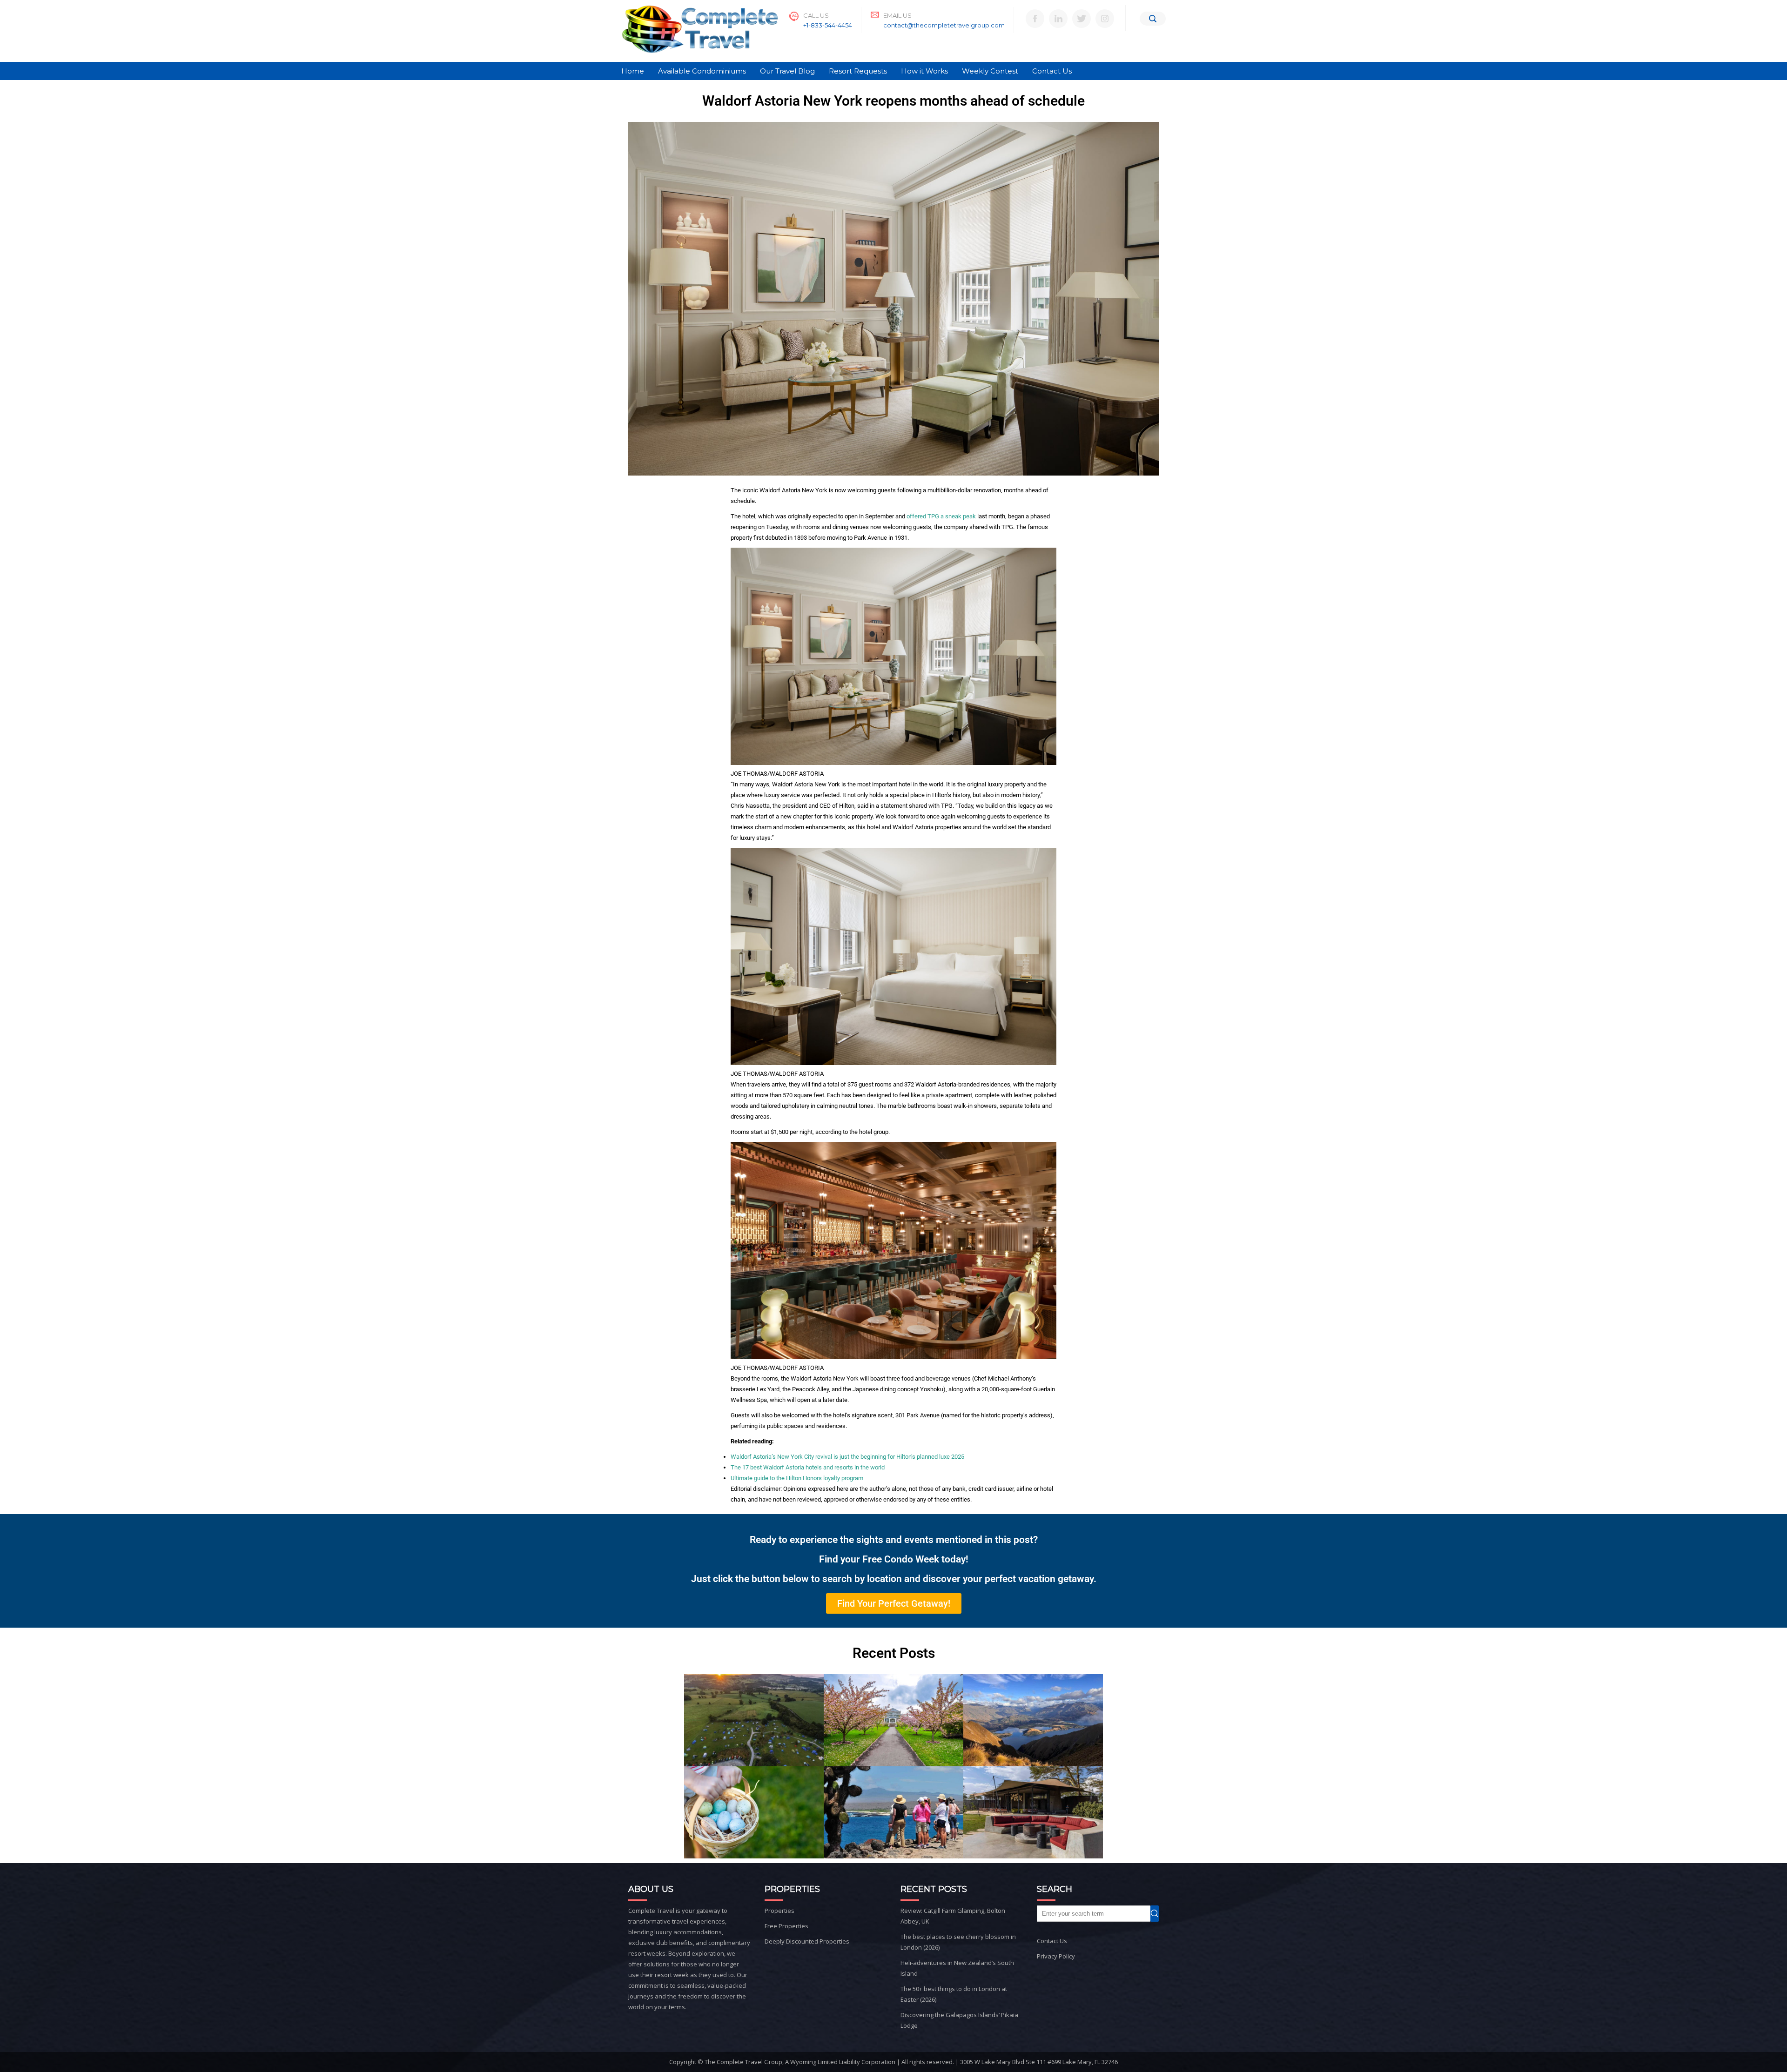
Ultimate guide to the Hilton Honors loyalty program (797, 1478)
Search (1159, 1914)
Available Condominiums (702, 71)
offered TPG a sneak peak (941, 516)
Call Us (816, 15)
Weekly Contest (990, 71)
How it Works (924, 71)
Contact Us (1052, 71)
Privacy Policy (1056, 1956)
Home (633, 71)
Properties (779, 1911)
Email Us (897, 15)
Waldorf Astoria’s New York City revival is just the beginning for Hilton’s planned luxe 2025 (847, 1457)
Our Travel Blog (787, 71)
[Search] (1153, 19)
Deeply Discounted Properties (807, 1941)
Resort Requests (858, 71)
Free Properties (786, 1926)
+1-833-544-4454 (828, 25)
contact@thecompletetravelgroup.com (944, 25)
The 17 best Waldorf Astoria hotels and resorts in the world (808, 1467)
